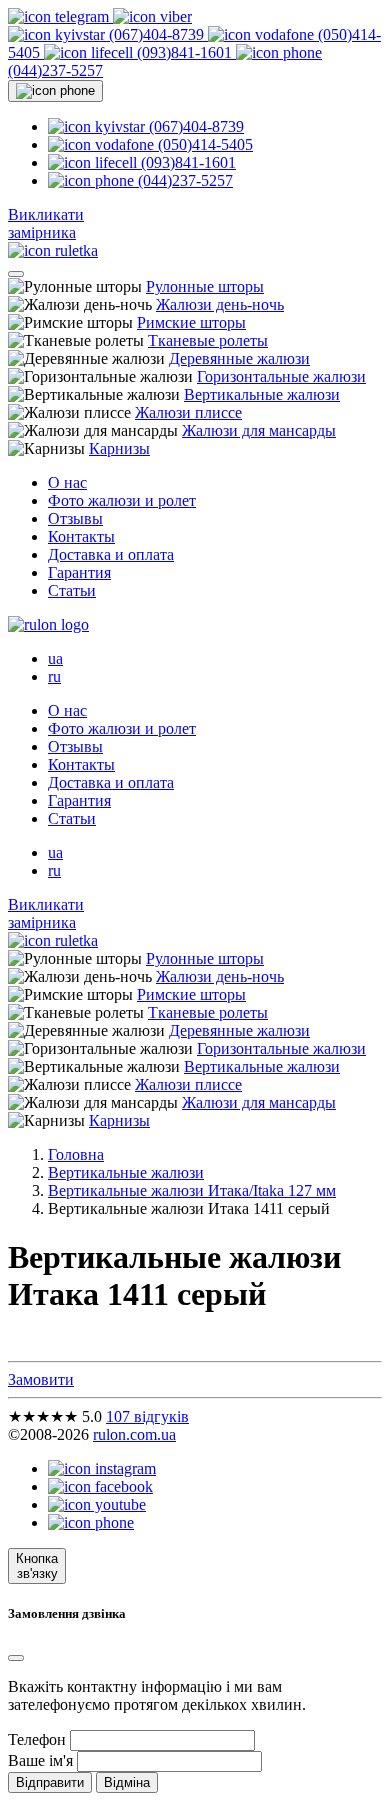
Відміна (127, 1782)
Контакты (81, 536)
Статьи (72, 590)
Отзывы (75, 518)
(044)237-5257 (183, 180)
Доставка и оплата (111, 554)
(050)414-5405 (203, 144)
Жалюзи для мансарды (259, 430)
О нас (67, 482)
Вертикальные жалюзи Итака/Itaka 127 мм (192, 1190)
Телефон (37, 1739)
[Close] (16, 1658)
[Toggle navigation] (16, 274)
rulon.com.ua (134, 1434)
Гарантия (79, 572)
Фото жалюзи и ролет (122, 500)
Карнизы (119, 448)
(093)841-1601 (184, 52)
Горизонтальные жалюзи (281, 376)
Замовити (41, 1379)
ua (55, 658)
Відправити (50, 1782)
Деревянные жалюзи (239, 358)
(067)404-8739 (156, 34)
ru (54, 676)
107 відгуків (147, 1416)
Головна (76, 1154)
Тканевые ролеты (208, 340)
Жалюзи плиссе (188, 412)
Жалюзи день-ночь (220, 304)
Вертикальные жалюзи (262, 394)
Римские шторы (191, 322)
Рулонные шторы (205, 286)
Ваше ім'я (40, 1760)
